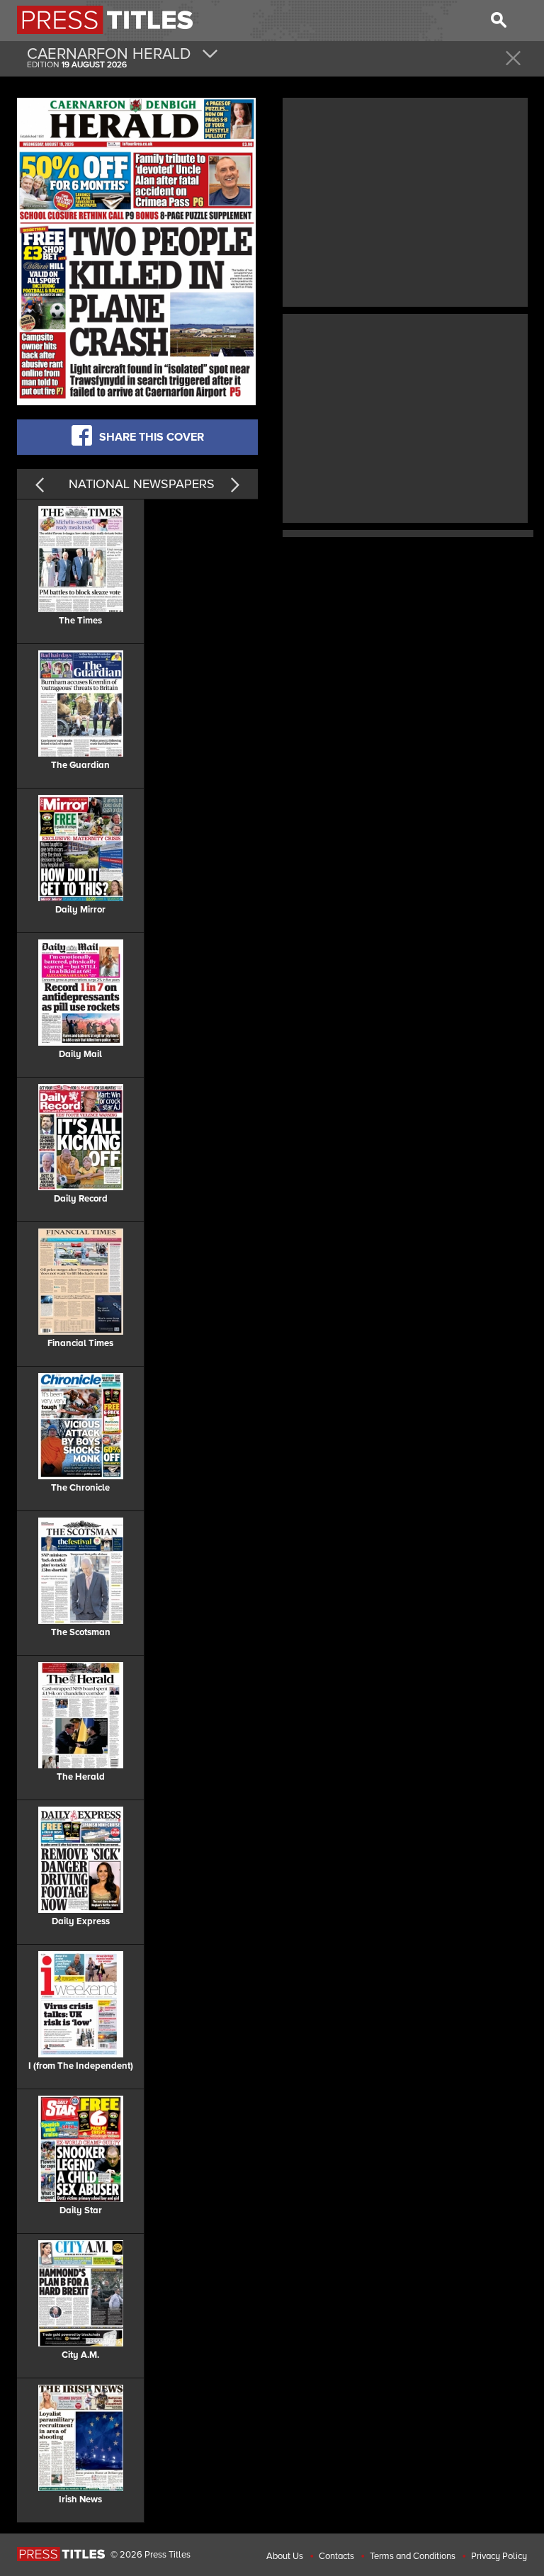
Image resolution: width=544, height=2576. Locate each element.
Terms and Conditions (413, 2556)
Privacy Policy (499, 2556)
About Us (285, 2556)
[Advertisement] (405, 200)
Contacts (336, 2556)
